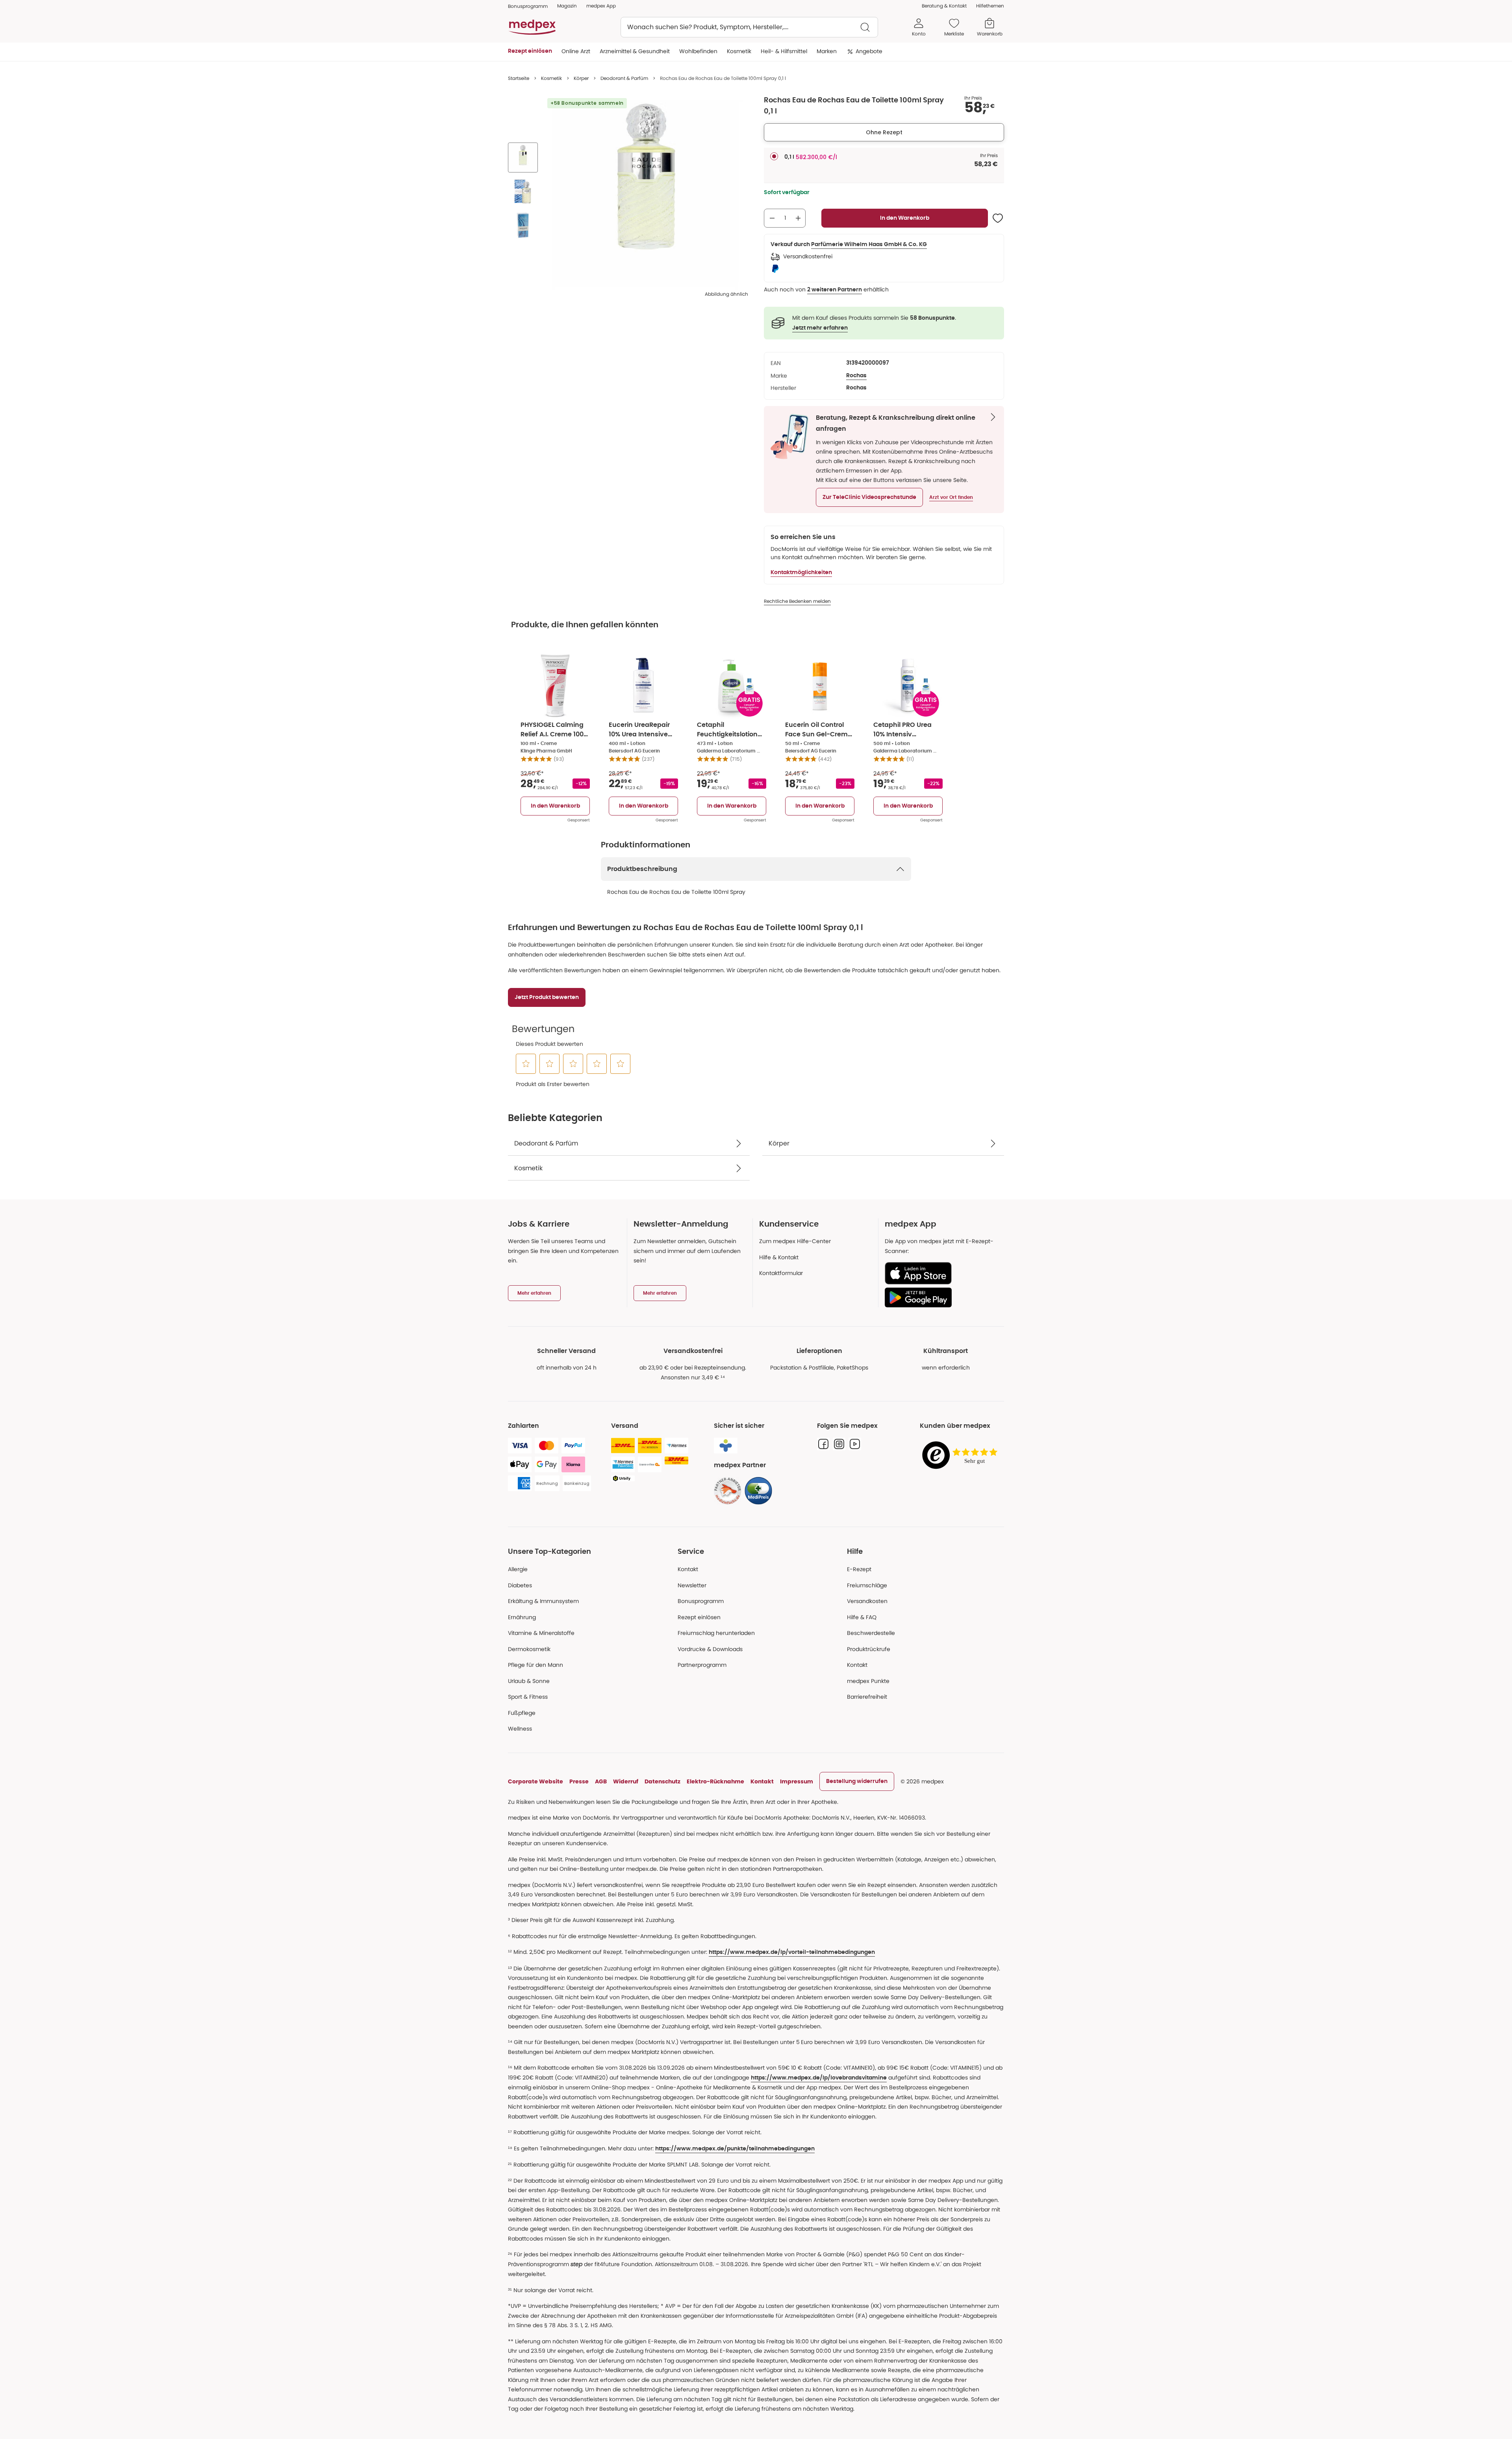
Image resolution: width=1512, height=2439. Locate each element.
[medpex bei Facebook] (823, 1444)
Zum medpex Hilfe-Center (795, 1241)
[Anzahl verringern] (772, 218)
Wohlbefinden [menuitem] (698, 51)
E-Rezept (859, 1569)
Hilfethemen (990, 6)
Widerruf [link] (626, 1781)
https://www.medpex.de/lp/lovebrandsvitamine (819, 2078)
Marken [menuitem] (827, 51)
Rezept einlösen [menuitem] (530, 51)
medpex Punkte (868, 1681)
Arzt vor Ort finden (951, 497)
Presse (579, 1781)
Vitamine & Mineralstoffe (541, 1633)
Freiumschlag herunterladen (716, 1633)
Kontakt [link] (857, 1665)
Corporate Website (535, 1781)
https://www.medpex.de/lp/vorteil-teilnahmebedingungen (792, 1952)
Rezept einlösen (699, 1617)
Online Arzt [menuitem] (576, 51)
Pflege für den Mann (535, 1665)
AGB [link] (601, 1781)
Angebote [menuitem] (869, 51)
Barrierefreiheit (867, 1697)
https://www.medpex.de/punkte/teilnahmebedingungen (735, 2149)
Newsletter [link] (692, 1585)
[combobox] (749, 27)
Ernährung (522, 1617)
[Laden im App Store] (941, 1273)
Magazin (567, 6)
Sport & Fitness (528, 1697)
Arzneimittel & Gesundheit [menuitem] (635, 51)
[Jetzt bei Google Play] (941, 1297)
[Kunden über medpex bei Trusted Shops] (962, 1456)
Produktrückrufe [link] (869, 1649)
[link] (728, 1491)
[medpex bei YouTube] (855, 1444)
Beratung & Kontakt (944, 6)
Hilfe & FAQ (862, 1617)
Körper (581, 78)
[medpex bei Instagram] (839, 1444)
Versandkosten (867, 1601)
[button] (869, 497)
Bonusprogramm (701, 1601)
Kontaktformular (781, 1273)
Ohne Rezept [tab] (884, 132)
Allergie (518, 1569)
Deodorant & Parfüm (624, 78)
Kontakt (688, 1569)
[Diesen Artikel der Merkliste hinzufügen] (998, 218)
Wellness (520, 1729)
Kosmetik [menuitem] (739, 51)
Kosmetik (551, 78)
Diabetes (520, 1585)
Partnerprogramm (702, 1665)
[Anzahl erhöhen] (798, 218)
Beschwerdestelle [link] (871, 1633)
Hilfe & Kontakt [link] (779, 1257)
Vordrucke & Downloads (710, 1649)
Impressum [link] (797, 1781)
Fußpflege (522, 1713)
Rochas (856, 376)
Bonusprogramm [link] (528, 6)
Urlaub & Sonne (529, 1681)
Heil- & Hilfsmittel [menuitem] (784, 51)
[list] (523, 193)
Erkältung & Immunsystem (543, 1601)
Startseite (519, 78)
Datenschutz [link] (662, 1781)
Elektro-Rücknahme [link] (715, 1781)
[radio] (774, 156)
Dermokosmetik (529, 1649)
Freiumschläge (867, 1585)
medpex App (601, 6)
